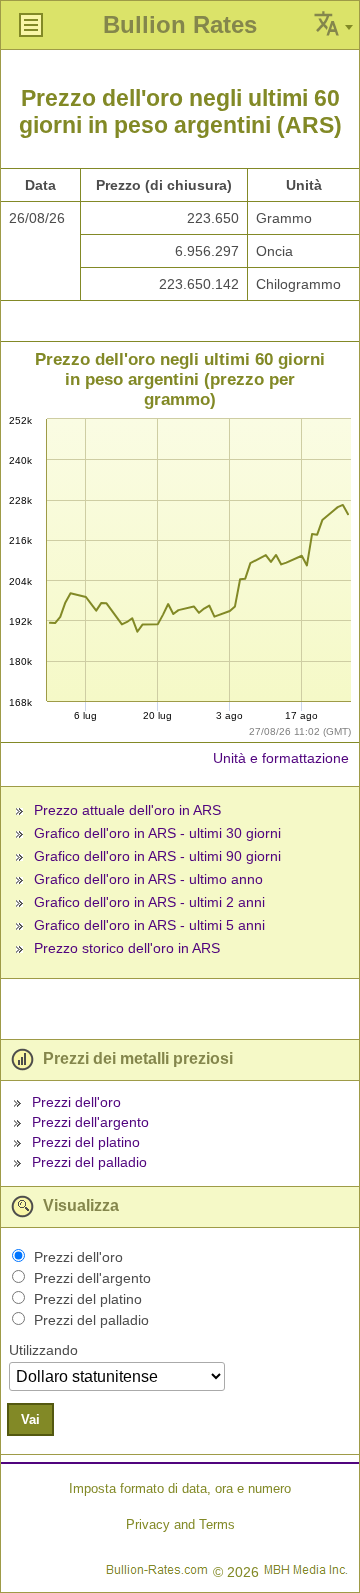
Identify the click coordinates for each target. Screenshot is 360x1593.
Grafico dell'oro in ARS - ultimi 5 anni (149, 925)
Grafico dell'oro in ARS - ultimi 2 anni (149, 902)
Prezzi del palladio (89, 1162)
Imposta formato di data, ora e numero (180, 1488)
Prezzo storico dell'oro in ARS (127, 948)
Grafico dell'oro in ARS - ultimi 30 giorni (157, 833)
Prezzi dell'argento (90, 1122)
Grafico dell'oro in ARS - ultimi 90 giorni (157, 856)
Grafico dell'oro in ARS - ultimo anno (148, 879)
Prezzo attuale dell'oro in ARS (127, 810)
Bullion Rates (180, 24)
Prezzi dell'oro (76, 1102)
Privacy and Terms (180, 1524)
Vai (30, 1419)
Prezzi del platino (86, 1142)
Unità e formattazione (281, 758)
